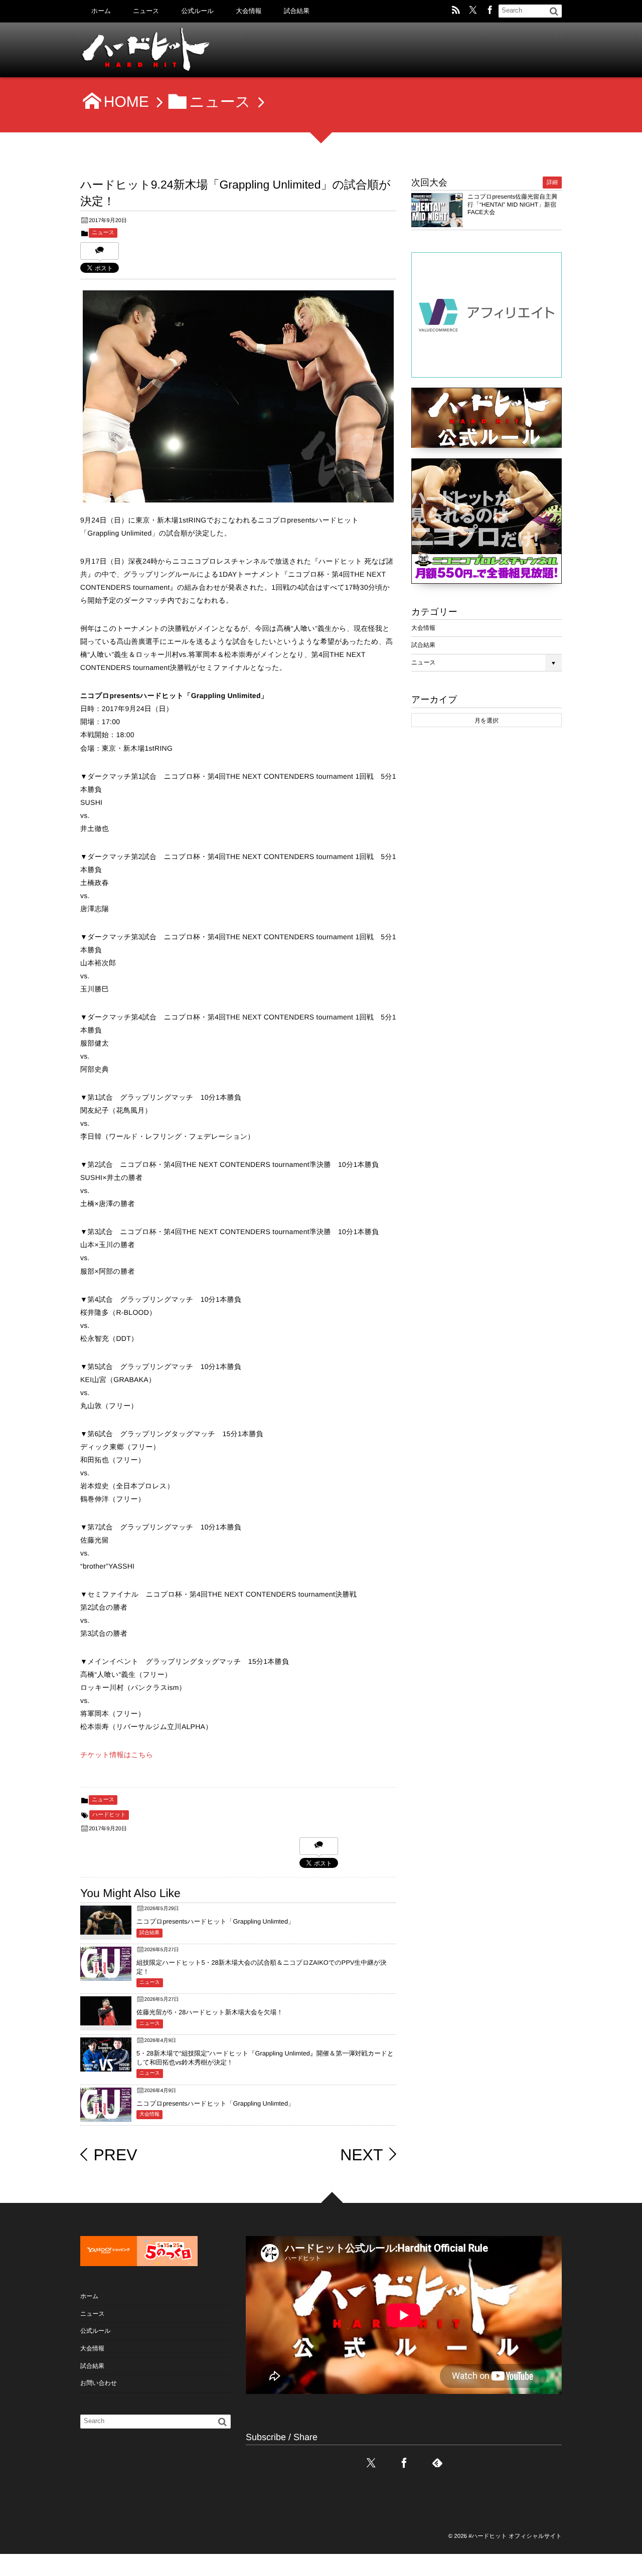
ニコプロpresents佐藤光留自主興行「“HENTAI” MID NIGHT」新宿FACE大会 (512, 204)
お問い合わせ (99, 2383)
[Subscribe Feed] (456, 11)
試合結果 (297, 11)
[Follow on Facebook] (404, 2463)
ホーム (101, 11)
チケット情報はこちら (117, 1755)
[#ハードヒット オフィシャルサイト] (155, 53)
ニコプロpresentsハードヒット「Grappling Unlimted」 (215, 1921)
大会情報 (249, 11)
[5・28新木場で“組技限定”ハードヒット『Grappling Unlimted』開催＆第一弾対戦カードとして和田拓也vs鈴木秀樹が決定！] (106, 2064)
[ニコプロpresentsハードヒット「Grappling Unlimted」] (106, 1927)
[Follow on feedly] (437, 2463)
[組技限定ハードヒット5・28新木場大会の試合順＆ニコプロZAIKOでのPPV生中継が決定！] (106, 1973)
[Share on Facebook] (490, 11)
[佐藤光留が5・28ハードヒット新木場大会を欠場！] (106, 2018)
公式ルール (197, 11)
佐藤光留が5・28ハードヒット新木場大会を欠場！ (210, 2012)
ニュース (146, 11)
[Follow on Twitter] (473, 11)
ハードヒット (109, 1815)
